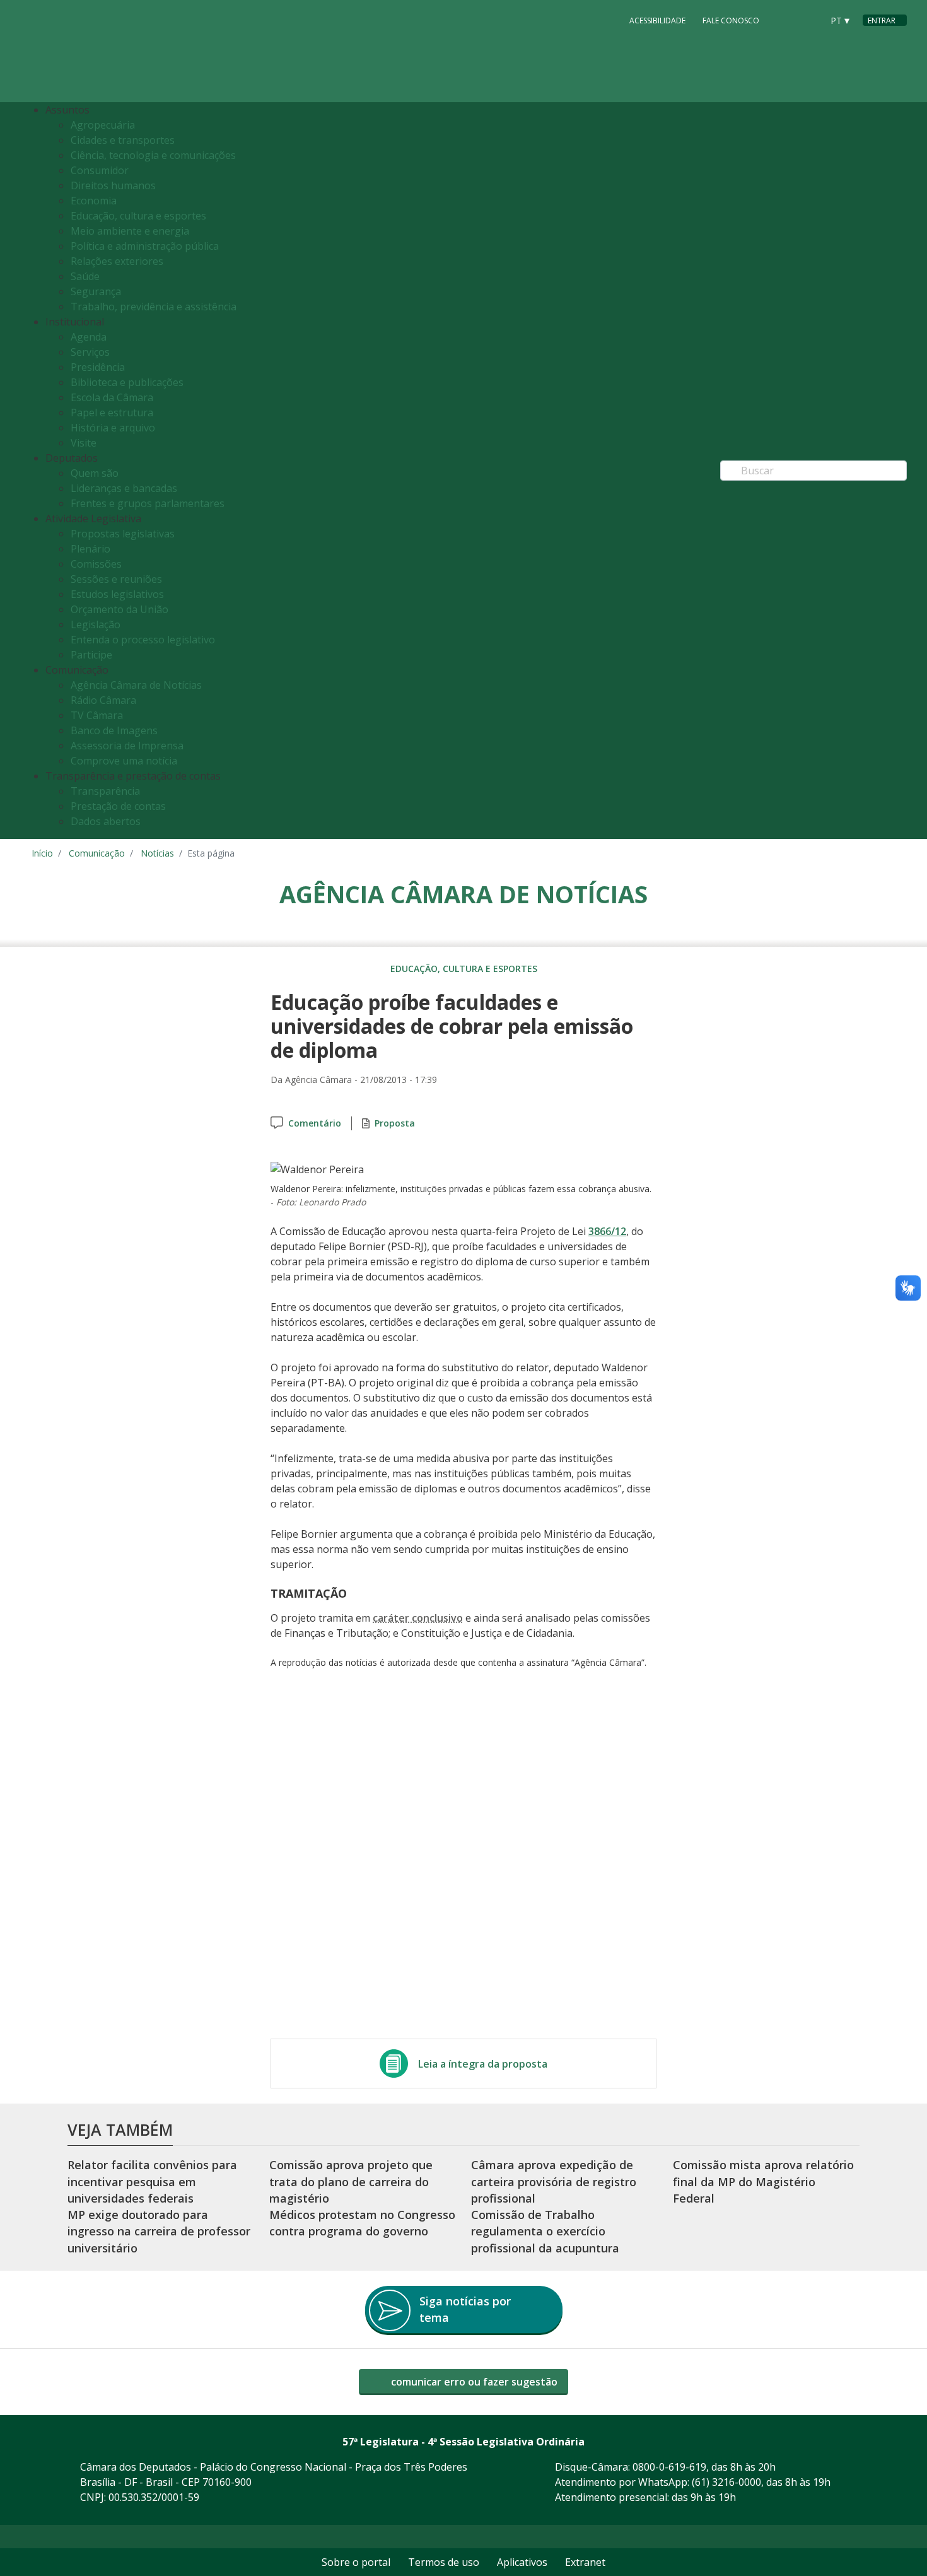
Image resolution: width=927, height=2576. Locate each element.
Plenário (90, 549)
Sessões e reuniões (116, 579)
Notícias (157, 853)
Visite (84, 443)
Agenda (89, 337)
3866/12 (607, 1231)
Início (42, 853)
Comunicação (97, 853)
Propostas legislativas (123, 534)
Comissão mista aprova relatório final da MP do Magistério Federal (763, 2181)
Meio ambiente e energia (130, 231)
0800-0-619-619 (669, 2467)
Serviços (90, 352)
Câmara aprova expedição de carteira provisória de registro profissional (554, 2181)
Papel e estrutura (112, 413)
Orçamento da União (120, 609)
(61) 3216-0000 (726, 2482)
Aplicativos (522, 2562)
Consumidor (100, 170)
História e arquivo (113, 428)
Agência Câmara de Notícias (136, 685)
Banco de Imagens (114, 730)
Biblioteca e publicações (127, 382)
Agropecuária (103, 125)
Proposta (395, 1123)
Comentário (315, 1123)
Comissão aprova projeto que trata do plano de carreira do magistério (351, 2181)
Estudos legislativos (117, 594)
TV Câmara (97, 715)
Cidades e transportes (123, 140)
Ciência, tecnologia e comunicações (153, 155)
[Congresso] (784, 20)
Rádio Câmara (103, 700)
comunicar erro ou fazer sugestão (473, 2382)
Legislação (96, 624)
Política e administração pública (145, 246)
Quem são (95, 473)
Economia (94, 201)
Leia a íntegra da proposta (483, 2064)
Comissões (96, 564)
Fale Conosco (731, 20)
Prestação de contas (118, 806)
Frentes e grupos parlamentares (148, 503)
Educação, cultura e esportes (138, 216)
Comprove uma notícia (124, 761)
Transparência (105, 791)
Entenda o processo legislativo (143, 640)
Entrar (882, 20)
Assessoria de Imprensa (127, 746)
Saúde (85, 276)
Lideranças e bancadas (124, 488)
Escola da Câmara (112, 397)
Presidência (98, 367)
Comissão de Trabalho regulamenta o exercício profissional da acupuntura (545, 2231)
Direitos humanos (113, 185)
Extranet (585, 2562)
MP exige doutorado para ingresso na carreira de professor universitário (159, 2231)
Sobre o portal (356, 2562)
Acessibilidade (657, 20)
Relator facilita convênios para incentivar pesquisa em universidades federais (152, 2181)
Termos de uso (444, 2562)
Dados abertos (106, 821)
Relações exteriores (117, 261)
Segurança (96, 291)
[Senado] (808, 20)
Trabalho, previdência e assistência (154, 307)
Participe (91, 655)
